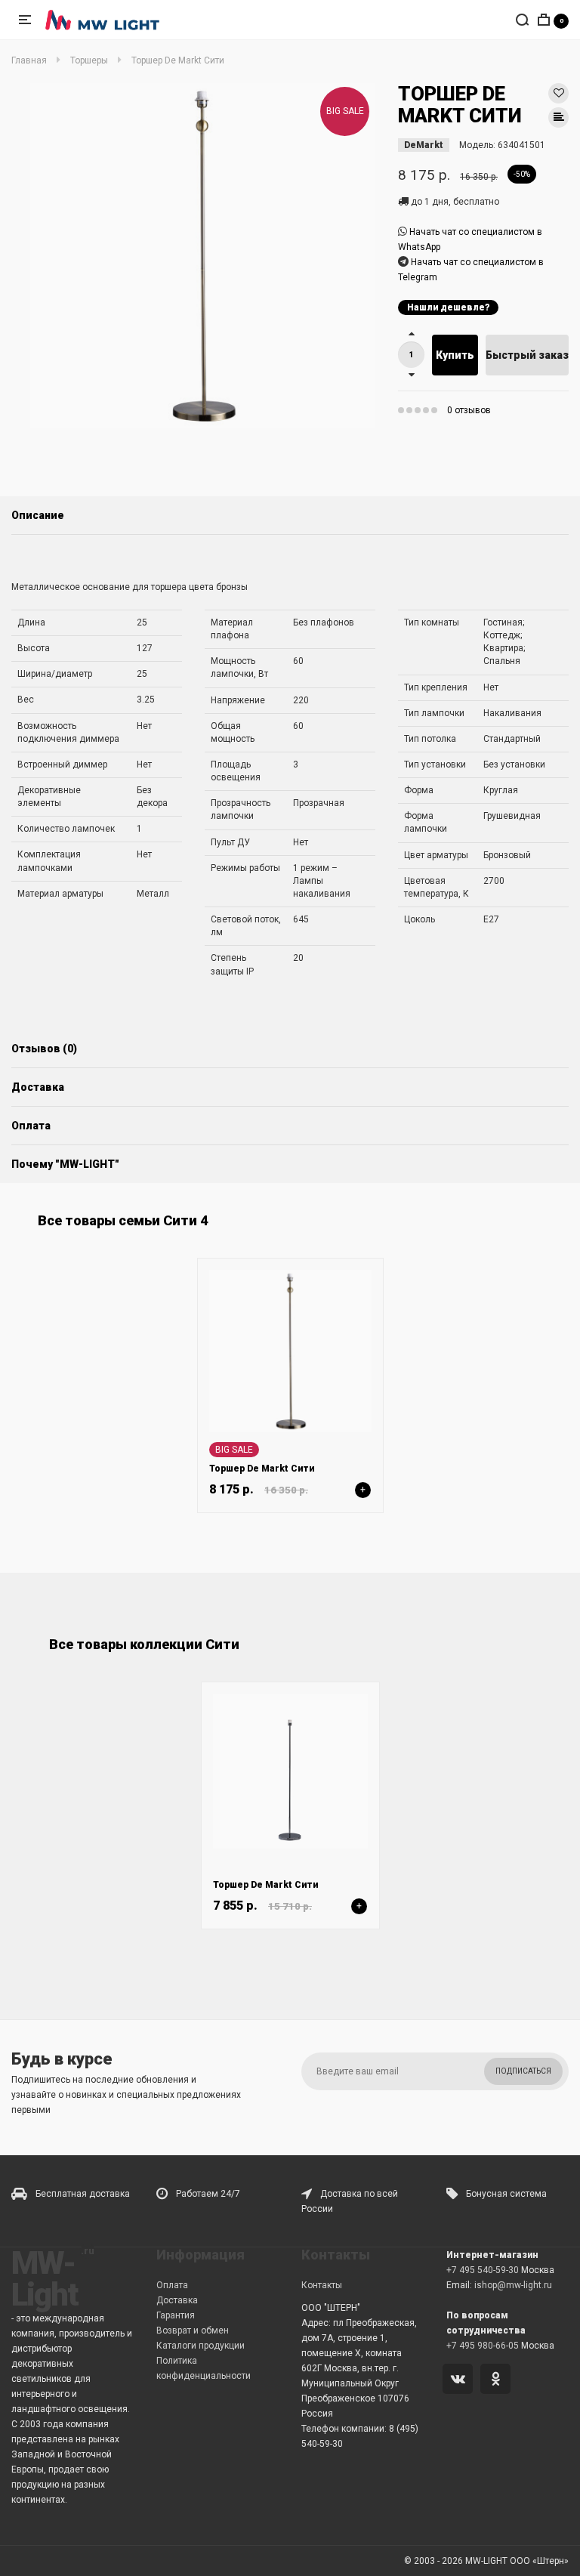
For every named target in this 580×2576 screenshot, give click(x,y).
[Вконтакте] (460, 2380)
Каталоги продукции (201, 2346)
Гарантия (176, 2315)
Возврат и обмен (193, 2330)
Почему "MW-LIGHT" (65, 1164)
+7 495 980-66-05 (483, 2346)
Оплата (31, 1126)
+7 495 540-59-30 (483, 2270)
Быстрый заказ (527, 355)
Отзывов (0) (44, 1049)
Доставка (38, 1087)
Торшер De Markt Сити (262, 1469)
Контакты (322, 2285)
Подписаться (523, 2071)
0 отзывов (469, 410)
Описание (38, 515)
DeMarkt (424, 145)
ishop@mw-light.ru (513, 2285)
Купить (455, 355)
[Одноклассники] (498, 2380)
